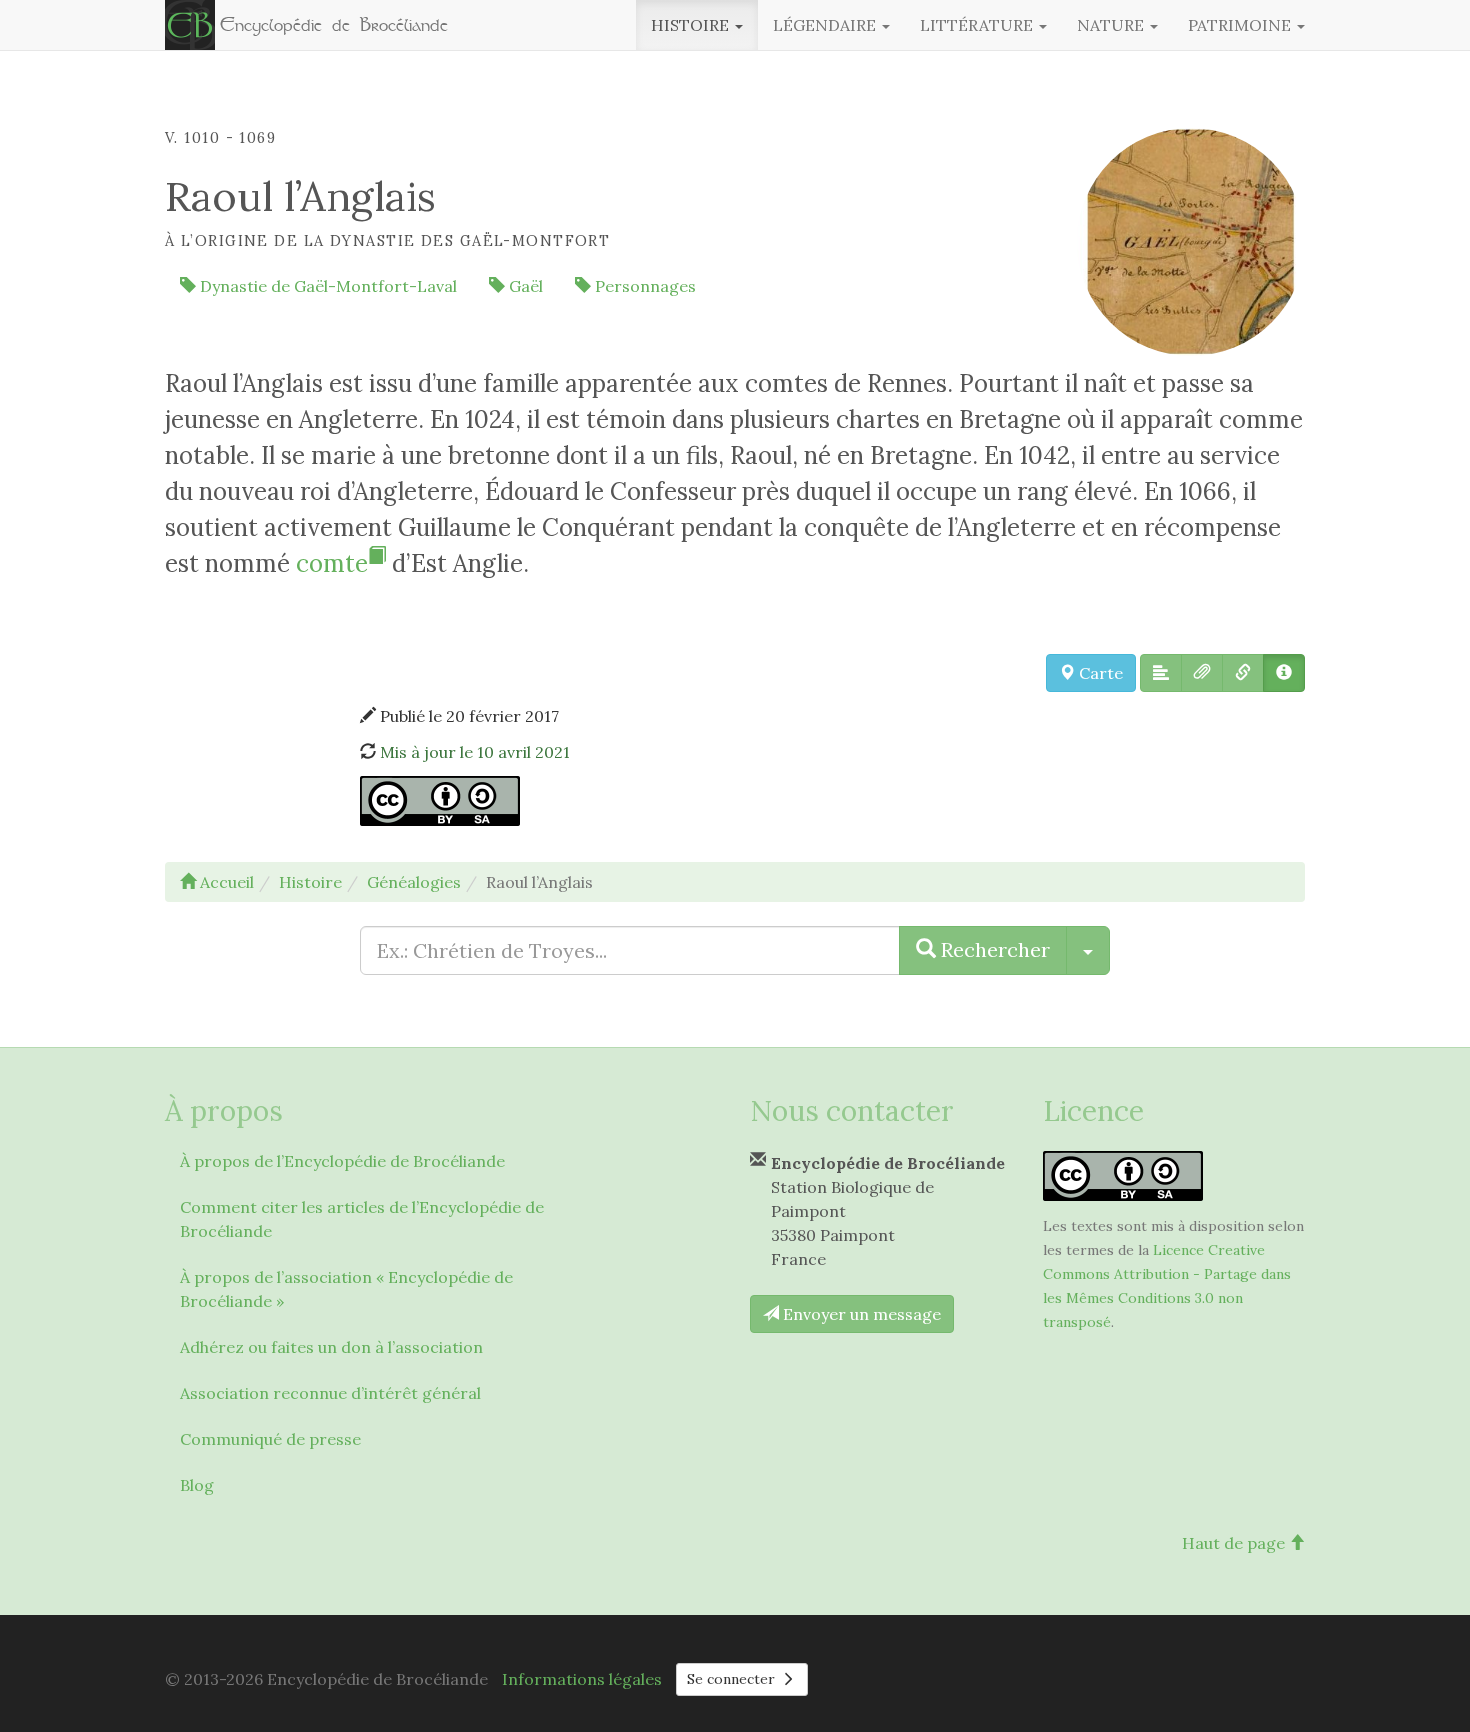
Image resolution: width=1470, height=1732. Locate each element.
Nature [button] (1112, 25)
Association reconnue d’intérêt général (330, 1393)
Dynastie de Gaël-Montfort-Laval (326, 286)
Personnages (643, 286)
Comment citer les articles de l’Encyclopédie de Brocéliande (362, 1219)
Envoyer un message (860, 1314)
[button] (1161, 673)
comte (332, 563)
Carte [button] (1099, 673)
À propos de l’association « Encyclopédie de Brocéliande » (346, 1289)
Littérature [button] (978, 25)
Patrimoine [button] (1241, 25)
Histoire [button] (692, 25)
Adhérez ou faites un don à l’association (331, 1347)
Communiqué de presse (270, 1439)
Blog (197, 1485)
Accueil (225, 882)
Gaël (524, 286)
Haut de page (1235, 1543)
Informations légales (582, 1679)
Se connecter (733, 1679)
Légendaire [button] (826, 25)
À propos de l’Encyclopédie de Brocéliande (342, 1161)
